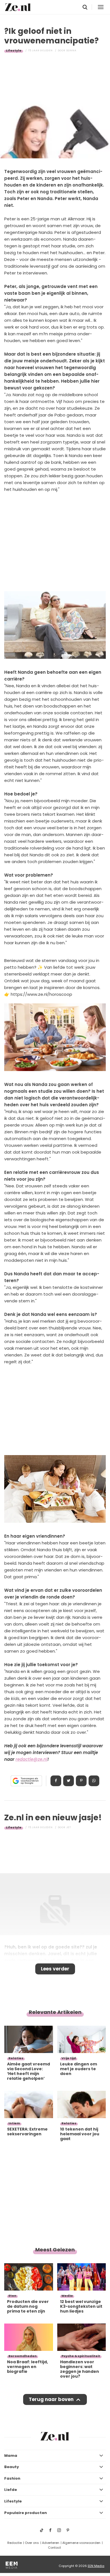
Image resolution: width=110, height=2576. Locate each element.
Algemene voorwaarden (81, 2543)
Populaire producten (26, 2513)
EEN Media (96, 2566)
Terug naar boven (51, 2399)
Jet (69, 1827)
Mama (11, 2456)
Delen (56, 1781)
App (94, 1781)
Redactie (15, 2543)
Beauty (12, 2467)
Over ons (32, 2543)
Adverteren (51, 2543)
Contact (54, 2548)
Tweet (69, 1781)
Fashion (12, 2478)
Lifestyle (14, 50)
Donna (71, 50)
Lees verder (55, 1969)
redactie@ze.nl (31, 1759)
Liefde (11, 2490)
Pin (81, 1781)
